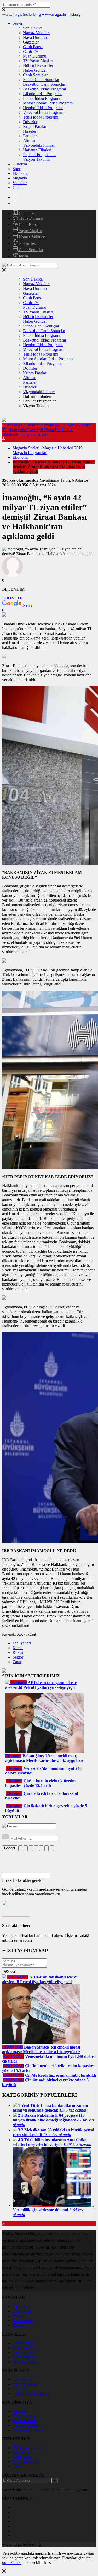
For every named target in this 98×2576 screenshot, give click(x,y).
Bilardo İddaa (24, 2357)
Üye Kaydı (22, 2311)
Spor (16, 169)
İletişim (19, 2325)
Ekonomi (20, 173)
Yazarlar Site (23, 2452)
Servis (18, 23)
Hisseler (30, 131)
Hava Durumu (35, 37)
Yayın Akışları (30, 231)
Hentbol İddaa (24, 2352)
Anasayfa (14, 425)
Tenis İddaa (22, 2457)
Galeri (18, 187)
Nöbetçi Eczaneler (38, 66)
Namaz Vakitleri (36, 33)
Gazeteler (31, 42)
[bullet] (41, 1848)
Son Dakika (33, 28)
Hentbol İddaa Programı (43, 108)
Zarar (17, 1662)
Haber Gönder (35, 70)
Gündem (20, 164)
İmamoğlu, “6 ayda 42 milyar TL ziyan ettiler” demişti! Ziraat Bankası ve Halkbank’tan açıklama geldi (47, 430)
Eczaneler (27, 243)
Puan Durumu (35, 56)
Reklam (19, 1652)
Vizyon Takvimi (36, 159)
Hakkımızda (23, 2321)
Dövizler (30, 122)
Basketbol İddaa (26, 2348)
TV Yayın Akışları (38, 61)
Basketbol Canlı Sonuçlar (44, 84)
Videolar (20, 183)
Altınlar (29, 141)
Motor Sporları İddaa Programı (48, 103)
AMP (17, 2466)
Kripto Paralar (35, 126)
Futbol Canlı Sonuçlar (41, 80)
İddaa (23, 256)
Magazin (20, 178)
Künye (18, 2316)
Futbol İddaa (23, 2343)
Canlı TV (31, 51)
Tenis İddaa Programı (41, 117)
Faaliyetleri (22, 1643)
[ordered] (36, 1848)
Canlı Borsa (33, 47)
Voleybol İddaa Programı (44, 112)
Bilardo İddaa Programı (42, 94)
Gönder (10, 1848)
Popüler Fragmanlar (39, 155)
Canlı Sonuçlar (35, 75)
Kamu (18, 1648)
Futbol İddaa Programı (42, 98)
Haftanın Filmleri (37, 150)
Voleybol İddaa (25, 2362)
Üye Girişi (21, 2307)
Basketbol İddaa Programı (44, 89)
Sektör (18, 1657)
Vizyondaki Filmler (39, 145)
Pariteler (30, 136)
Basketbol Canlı (26, 2462)
